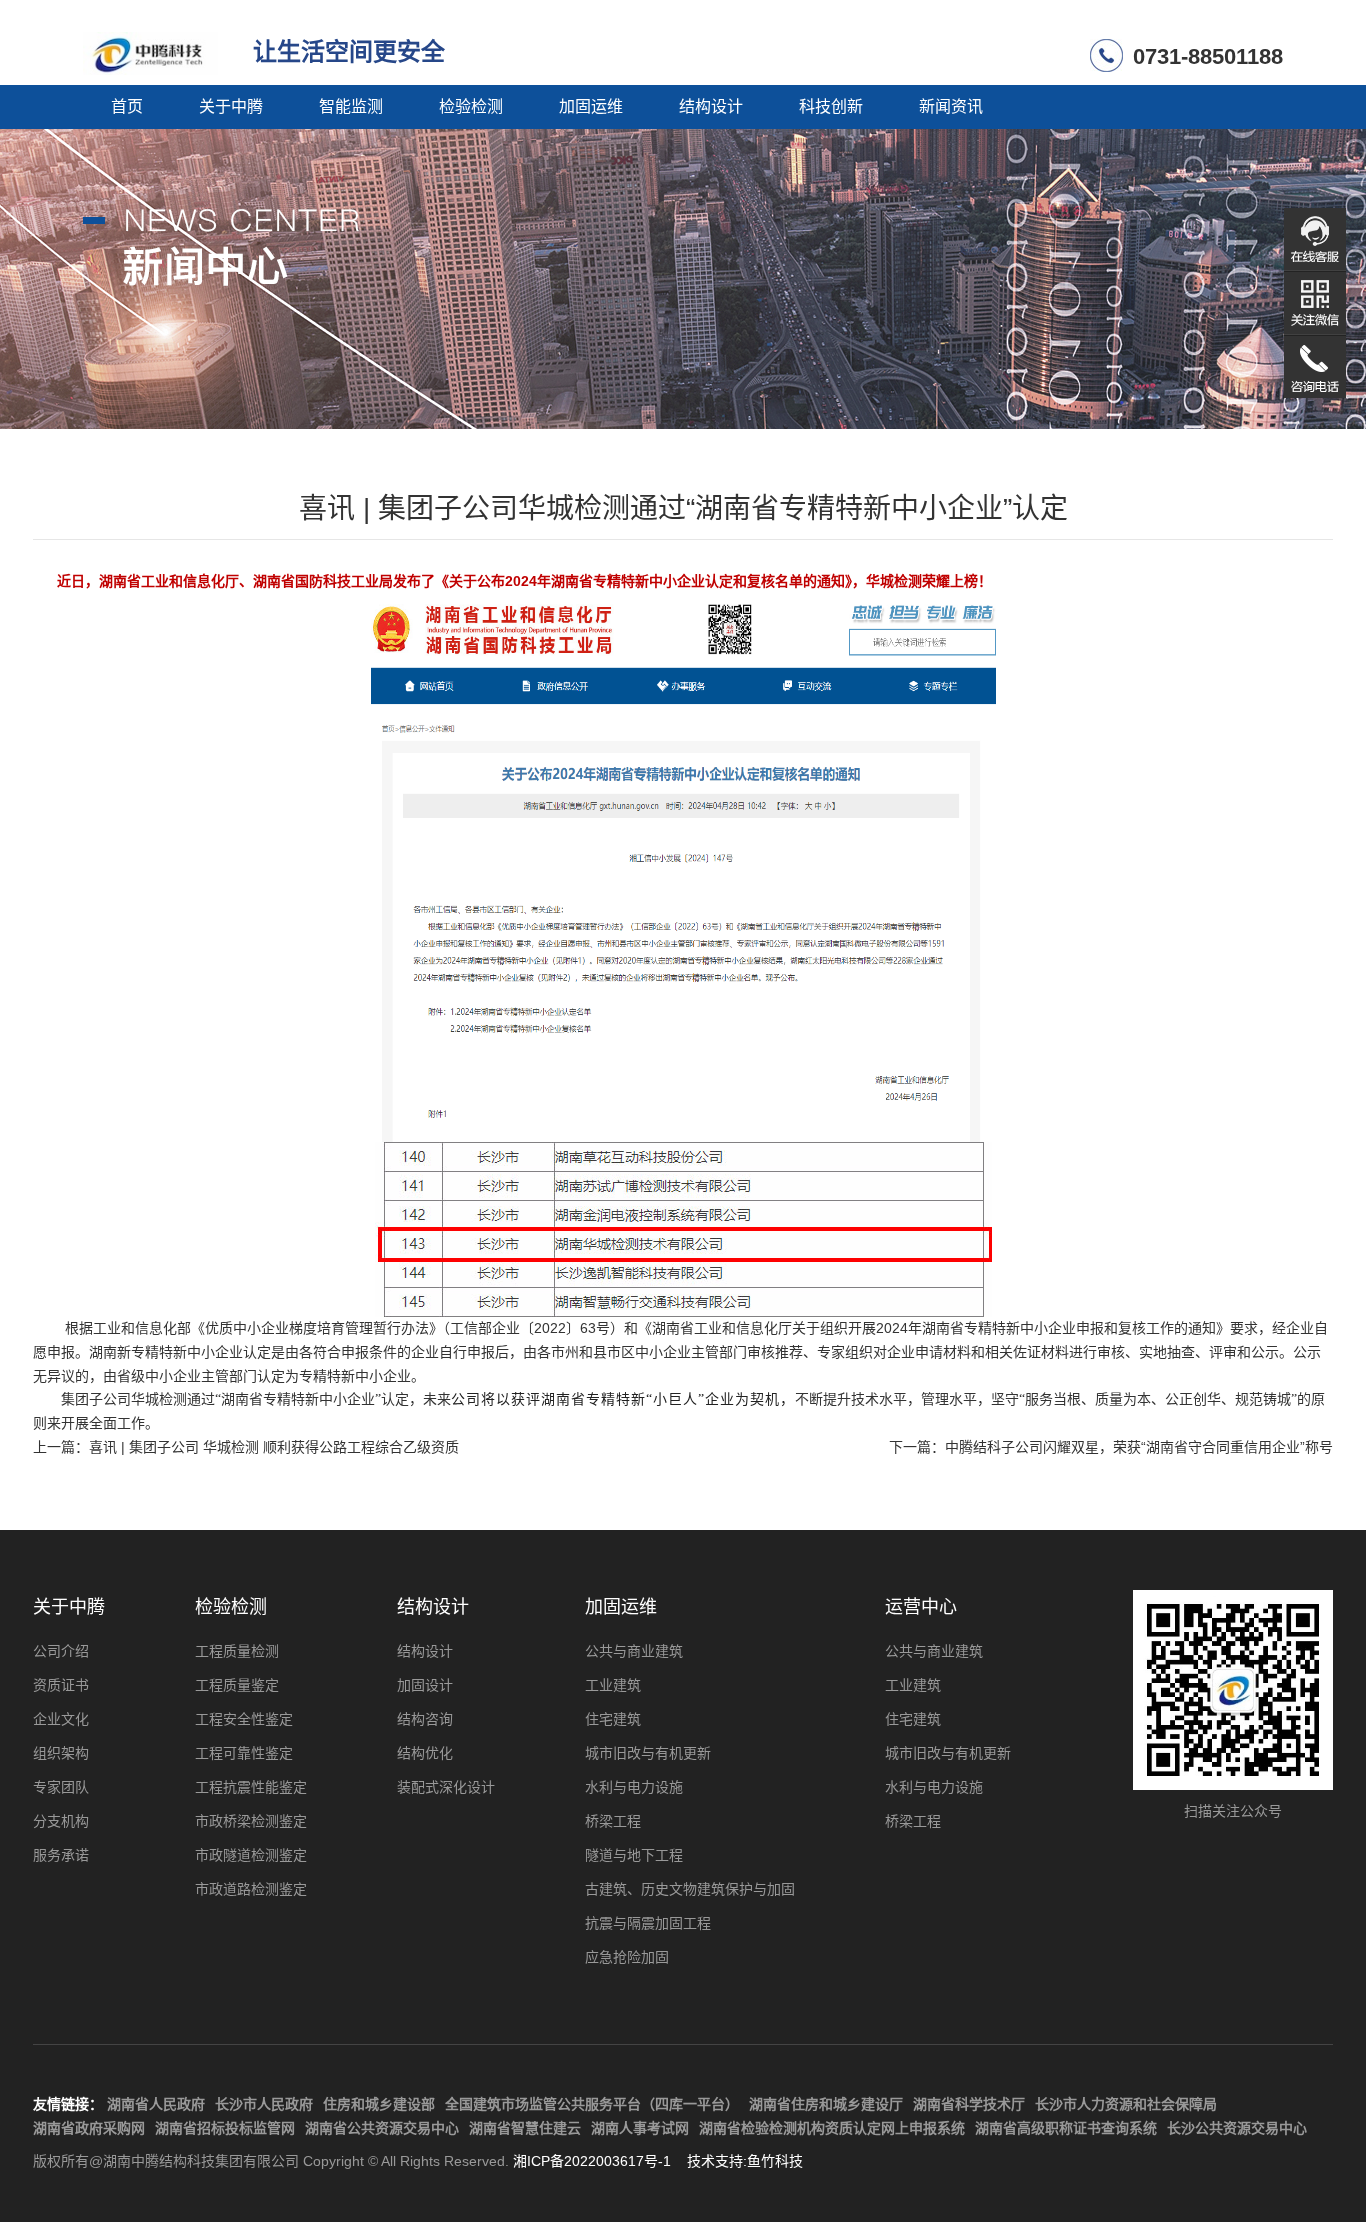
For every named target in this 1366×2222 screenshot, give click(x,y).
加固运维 (591, 106)
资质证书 (61, 1685)
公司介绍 (61, 1651)
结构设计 (711, 106)
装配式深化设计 (446, 1787)
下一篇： (1111, 1447)
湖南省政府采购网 (89, 2128)
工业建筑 (613, 1685)
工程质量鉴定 (237, 1685)
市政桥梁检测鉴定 (251, 1821)
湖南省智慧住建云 (525, 2128)
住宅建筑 (613, 1719)
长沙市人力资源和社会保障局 (1126, 2104)
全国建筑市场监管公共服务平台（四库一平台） (592, 2104)
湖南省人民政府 (156, 2104)
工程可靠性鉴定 (244, 1753)
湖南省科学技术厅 (969, 2104)
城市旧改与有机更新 (648, 1753)
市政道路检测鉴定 (251, 1889)
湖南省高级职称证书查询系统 (1066, 2128)
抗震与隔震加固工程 (648, 1923)
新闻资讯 (951, 106)
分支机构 (61, 1821)
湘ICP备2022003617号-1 (592, 2161)
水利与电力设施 (634, 1787)
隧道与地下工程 (634, 1855)
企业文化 (61, 1719)
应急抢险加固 (627, 1957)
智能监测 (351, 106)
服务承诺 (61, 1855)
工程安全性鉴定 (244, 1719)
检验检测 (471, 106)
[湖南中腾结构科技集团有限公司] (158, 48)
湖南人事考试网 (640, 2128)
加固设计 (425, 1685)
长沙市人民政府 (264, 2104)
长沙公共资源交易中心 (1237, 2128)
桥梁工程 (613, 1821)
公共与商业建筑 (634, 1651)
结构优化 (425, 1753)
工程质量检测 (237, 1651)
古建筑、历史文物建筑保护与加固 (690, 1889)
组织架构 (61, 1753)
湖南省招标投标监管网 (225, 2128)
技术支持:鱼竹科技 (745, 2161)
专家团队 (61, 1787)
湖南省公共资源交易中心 (382, 2128)
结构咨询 (425, 1719)
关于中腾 (231, 106)
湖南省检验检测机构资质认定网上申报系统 (832, 2128)
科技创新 (831, 106)
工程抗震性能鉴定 (251, 1787)
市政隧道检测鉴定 (251, 1855)
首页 (127, 106)
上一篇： (246, 1447)
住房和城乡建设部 (379, 2104)
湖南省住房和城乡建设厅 (826, 2104)
